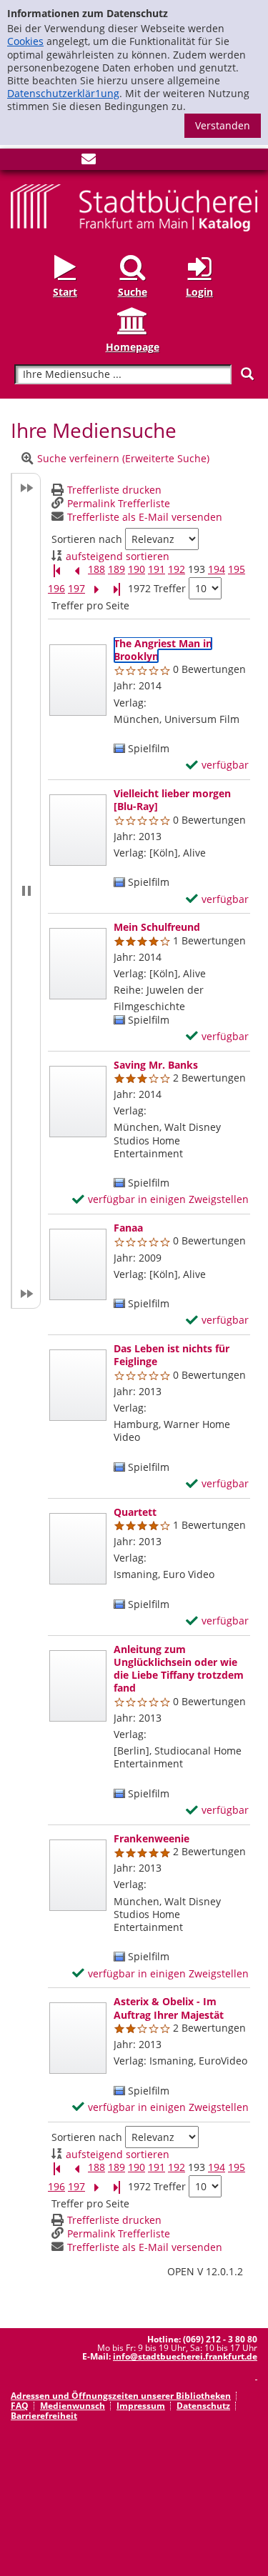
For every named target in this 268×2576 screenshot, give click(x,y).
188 (96, 569)
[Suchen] (247, 374)
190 (137, 569)
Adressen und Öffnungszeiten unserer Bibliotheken (121, 2396)
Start (65, 292)
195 (237, 569)
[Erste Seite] (56, 570)
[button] (26, 891)
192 (177, 569)
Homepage (133, 346)
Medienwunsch (73, 2406)
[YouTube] (65, 162)
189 (116, 569)
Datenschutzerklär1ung (63, 93)
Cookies (25, 41)
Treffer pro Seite (90, 606)
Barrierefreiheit (44, 2416)
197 (76, 589)
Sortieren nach (87, 539)
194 (217, 569)
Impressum (141, 2406)
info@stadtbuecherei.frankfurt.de (185, 2356)
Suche (133, 292)
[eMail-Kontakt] (89, 162)
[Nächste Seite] (96, 589)
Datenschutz (203, 2406)
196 (56, 589)
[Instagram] (41, 162)
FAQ (20, 2406)
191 (157, 569)
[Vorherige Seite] (76, 570)
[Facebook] (18, 162)
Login (199, 292)
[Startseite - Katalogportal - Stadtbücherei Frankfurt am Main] (134, 207)
